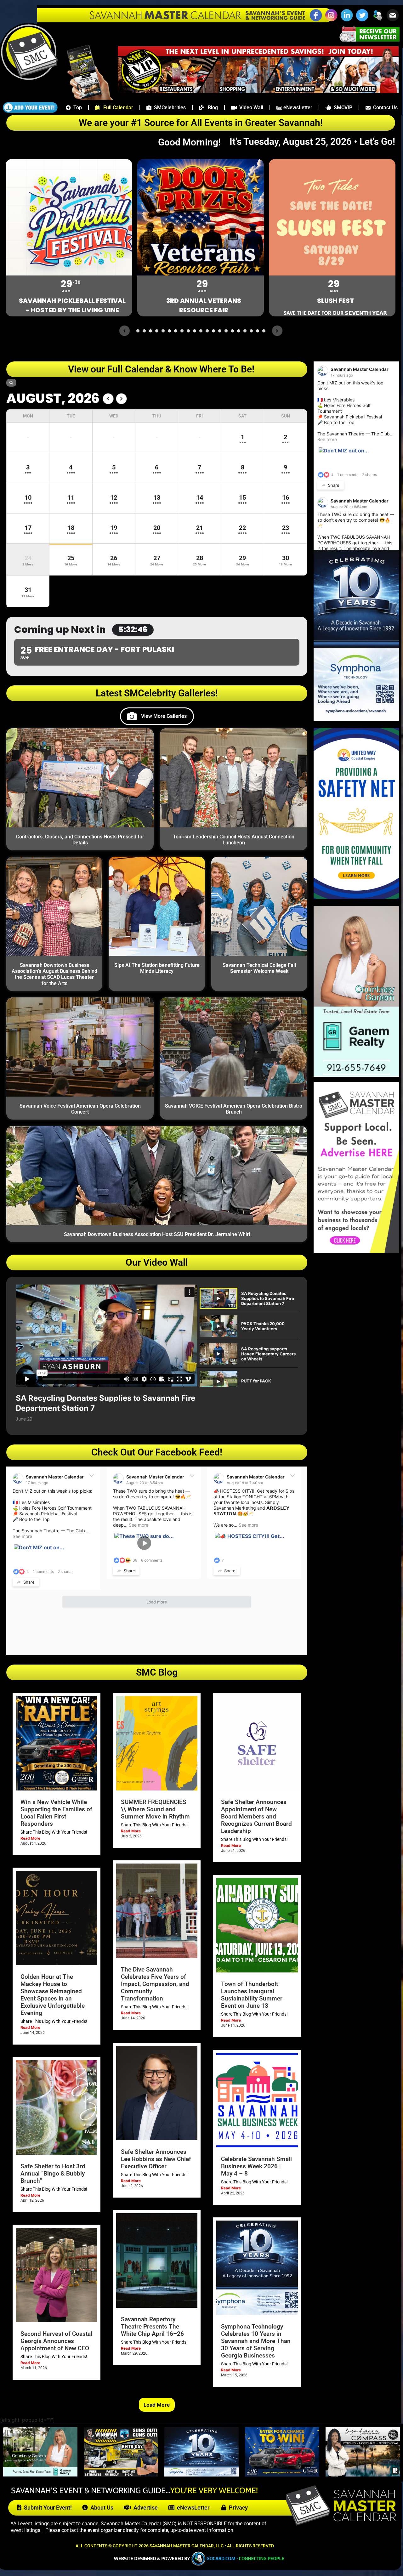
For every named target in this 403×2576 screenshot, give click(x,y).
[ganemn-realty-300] (356, 1075)
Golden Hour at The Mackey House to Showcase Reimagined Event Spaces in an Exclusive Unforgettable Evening (53, 1995)
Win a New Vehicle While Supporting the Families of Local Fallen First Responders (56, 1813)
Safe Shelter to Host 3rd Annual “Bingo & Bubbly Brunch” (53, 2173)
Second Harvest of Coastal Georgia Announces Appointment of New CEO (56, 2341)
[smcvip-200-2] (86, 98)
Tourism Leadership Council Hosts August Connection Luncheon (234, 840)
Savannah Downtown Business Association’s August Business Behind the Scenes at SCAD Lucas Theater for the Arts (54, 974)
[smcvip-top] (258, 91)
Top (76, 108)
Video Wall (250, 108)
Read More (30, 1838)
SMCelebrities (169, 108)
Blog (211, 108)
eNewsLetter (297, 108)
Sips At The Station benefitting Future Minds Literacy (157, 968)
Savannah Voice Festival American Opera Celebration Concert (80, 1109)
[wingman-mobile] (121, 2475)
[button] (377, 20)
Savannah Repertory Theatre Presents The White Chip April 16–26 (152, 2326)
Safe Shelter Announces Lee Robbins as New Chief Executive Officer (156, 2159)
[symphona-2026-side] (356, 719)
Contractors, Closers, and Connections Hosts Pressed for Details (80, 840)
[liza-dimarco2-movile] (363, 2475)
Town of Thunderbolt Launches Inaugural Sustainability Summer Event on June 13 (252, 1995)
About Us (101, 2508)
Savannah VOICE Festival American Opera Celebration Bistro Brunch (234, 1109)
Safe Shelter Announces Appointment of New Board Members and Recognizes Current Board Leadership (256, 1816)
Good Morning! (193, 142)
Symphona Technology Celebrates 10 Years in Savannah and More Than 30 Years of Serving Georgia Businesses (256, 2341)
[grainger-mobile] (282, 2475)
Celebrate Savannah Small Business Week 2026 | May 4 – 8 (256, 2166)
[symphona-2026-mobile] (201, 2475)
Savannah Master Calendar (55, 1477)
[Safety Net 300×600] (356, 897)
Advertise (144, 2508)
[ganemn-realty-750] (40, 2475)
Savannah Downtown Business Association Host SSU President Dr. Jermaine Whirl (157, 1234)
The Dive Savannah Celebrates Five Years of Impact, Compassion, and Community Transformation (155, 1984)
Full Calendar (116, 108)
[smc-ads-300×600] (356, 1251)
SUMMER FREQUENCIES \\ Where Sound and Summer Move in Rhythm (155, 1809)
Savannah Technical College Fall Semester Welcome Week (259, 968)
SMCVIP (342, 108)
